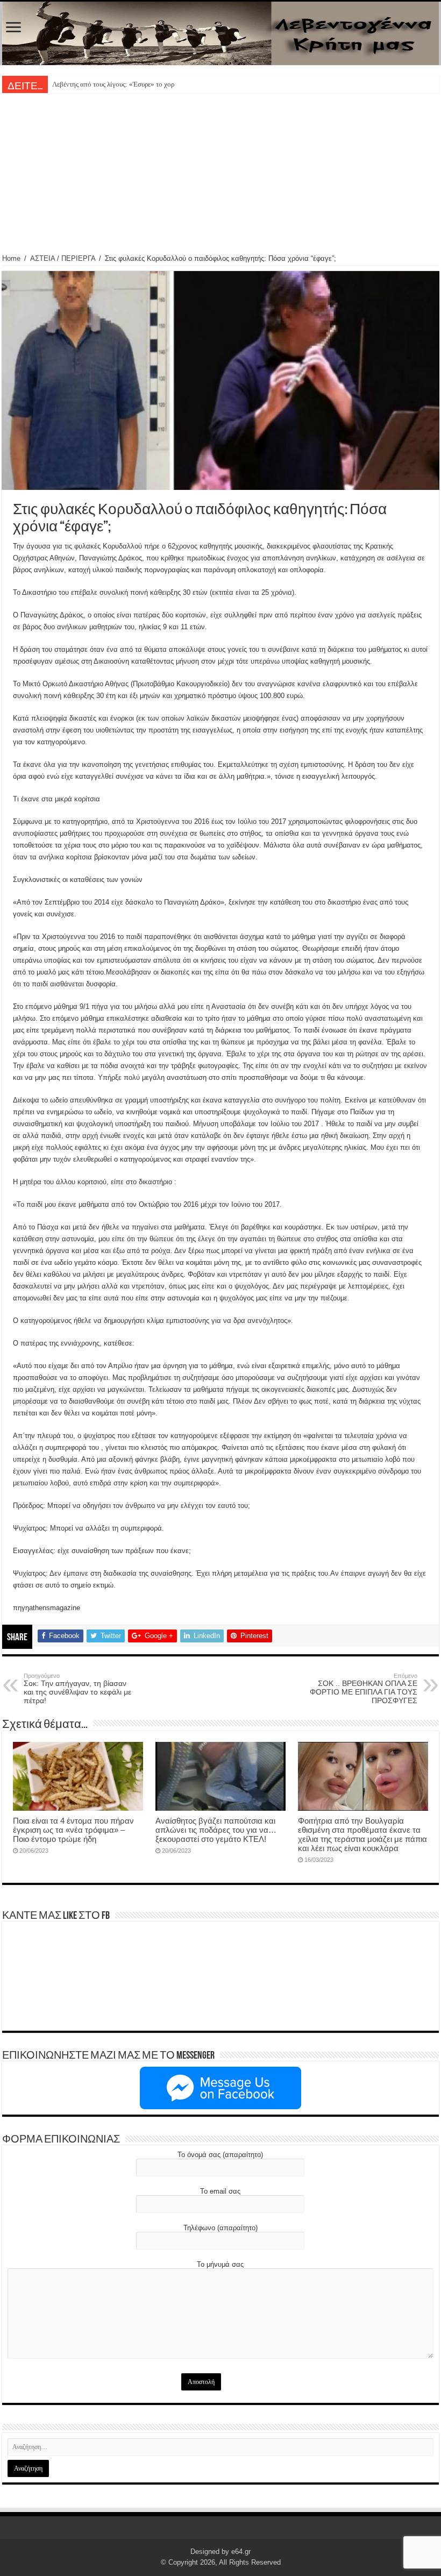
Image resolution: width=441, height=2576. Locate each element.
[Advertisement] (220, 174)
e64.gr (241, 2552)
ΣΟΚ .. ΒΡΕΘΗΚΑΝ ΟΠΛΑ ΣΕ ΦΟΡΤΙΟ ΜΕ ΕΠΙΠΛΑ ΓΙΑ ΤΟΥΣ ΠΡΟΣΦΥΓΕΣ (364, 1689)
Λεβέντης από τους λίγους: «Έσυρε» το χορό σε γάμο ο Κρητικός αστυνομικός (163, 84)
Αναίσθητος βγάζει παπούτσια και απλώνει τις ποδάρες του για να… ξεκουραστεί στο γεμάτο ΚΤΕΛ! (216, 1830)
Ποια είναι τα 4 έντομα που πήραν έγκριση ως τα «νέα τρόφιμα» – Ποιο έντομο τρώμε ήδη (73, 1830)
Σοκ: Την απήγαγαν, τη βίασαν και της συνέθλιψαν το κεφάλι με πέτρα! (77, 1689)
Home (11, 258)
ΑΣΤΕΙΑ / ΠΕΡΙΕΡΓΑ (63, 258)
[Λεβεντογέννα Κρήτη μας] (220, 33)
